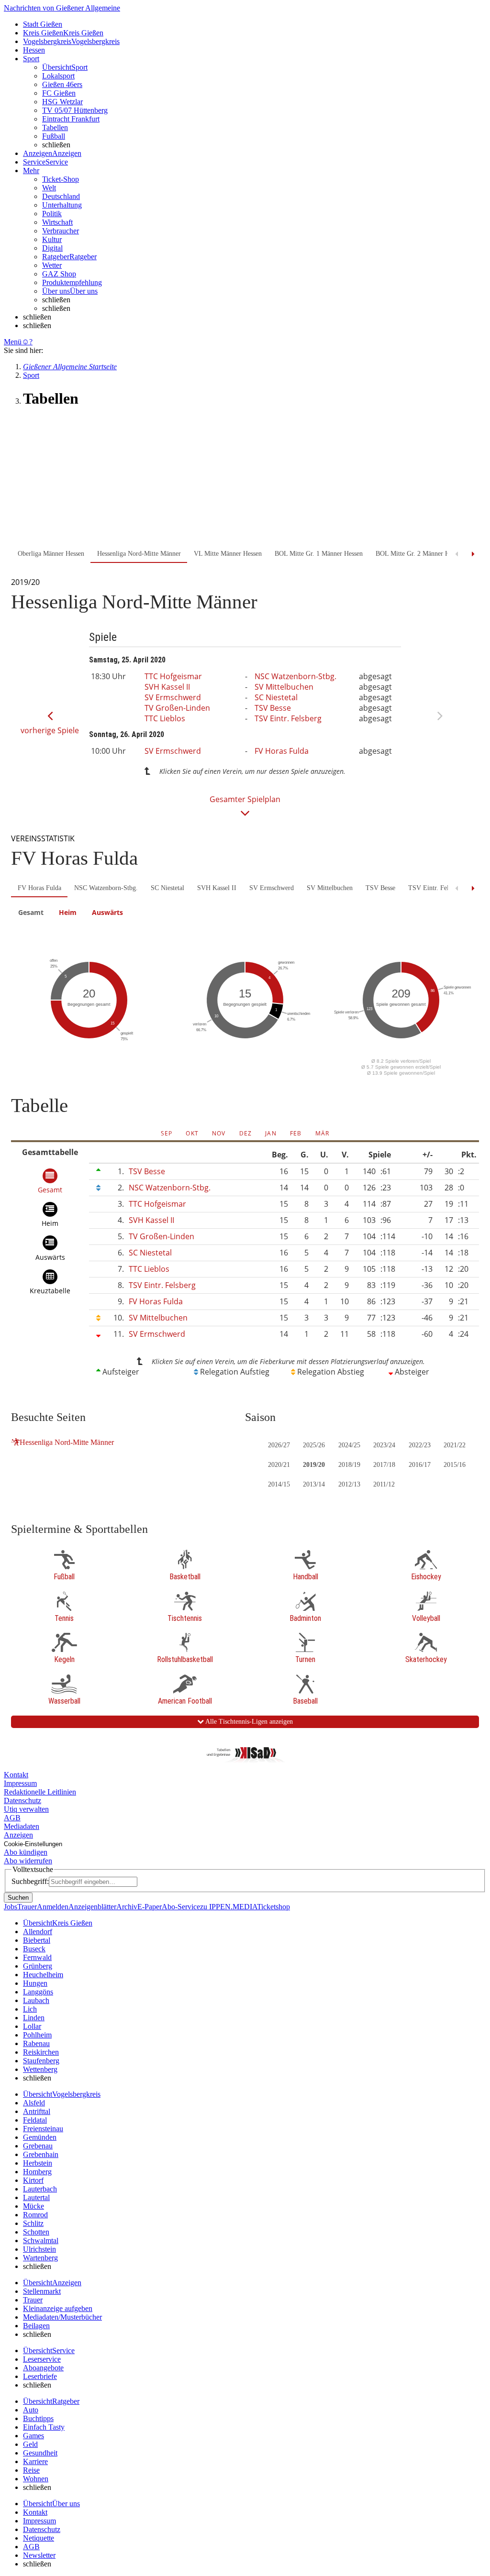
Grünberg (38, 1966)
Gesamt (31, 912)
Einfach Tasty (44, 2427)
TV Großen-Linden (177, 708)
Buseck (34, 1949)
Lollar (32, 2026)
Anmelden (53, 1907)
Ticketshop (273, 1907)
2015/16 (455, 1465)
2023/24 (384, 1445)
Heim (68, 912)
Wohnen (36, 2479)
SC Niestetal (276, 697)
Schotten (36, 2232)
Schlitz (33, 2223)
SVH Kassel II (167, 687)
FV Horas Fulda (282, 751)
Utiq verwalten (26, 1809)
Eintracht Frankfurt (71, 119)
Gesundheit (40, 2453)
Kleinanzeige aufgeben (58, 2308)
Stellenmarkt (42, 2291)
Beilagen (36, 2326)
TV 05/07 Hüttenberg (75, 110)
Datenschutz (22, 1800)
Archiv (127, 1907)
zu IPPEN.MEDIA (228, 1907)
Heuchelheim (43, 1975)
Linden (34, 2018)
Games (33, 2436)
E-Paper (150, 1907)
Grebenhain (41, 2154)
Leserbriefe (40, 2376)
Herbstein (38, 2163)
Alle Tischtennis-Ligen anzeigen (248, 1722)
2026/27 (279, 1445)
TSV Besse (273, 708)
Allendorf (38, 1932)
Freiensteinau (43, 2129)
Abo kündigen (26, 1852)
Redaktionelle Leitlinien (40, 1792)
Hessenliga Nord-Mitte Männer (67, 1442)
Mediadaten (22, 1826)
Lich (30, 2009)
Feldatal (35, 2120)
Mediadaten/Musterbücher (62, 2317)
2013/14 (314, 1484)
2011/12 (384, 1484)
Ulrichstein (39, 2249)
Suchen (18, 1898)
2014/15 (279, 1484)
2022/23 (420, 1445)
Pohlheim (37, 2035)
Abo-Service (181, 1907)
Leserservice (42, 2359)
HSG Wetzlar (62, 102)
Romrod (35, 2215)
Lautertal (36, 2197)
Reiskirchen (41, 2052)
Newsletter (39, 2555)
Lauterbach (40, 2189)
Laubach (36, 2000)
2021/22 (455, 1445)
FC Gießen (59, 93)
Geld (30, 2444)
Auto (31, 2410)
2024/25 (349, 1445)
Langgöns (38, 1992)
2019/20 (314, 1465)
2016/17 (420, 1465)
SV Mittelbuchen (284, 687)
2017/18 (384, 1465)
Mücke (33, 2206)
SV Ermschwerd (173, 697)
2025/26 (314, 1445)
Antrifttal (37, 2111)
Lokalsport (58, 76)
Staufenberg (41, 2061)
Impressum (20, 1783)
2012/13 (349, 1484)
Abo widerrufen (28, 1861)
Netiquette (39, 2538)
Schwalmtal (41, 2240)
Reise (31, 2470)
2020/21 (279, 1465)
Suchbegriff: (30, 1881)
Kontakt (16, 1775)
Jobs (11, 1907)
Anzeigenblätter (92, 1907)
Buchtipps (38, 2418)
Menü (13, 342)
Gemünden (40, 2137)
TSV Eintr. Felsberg (288, 718)
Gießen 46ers (62, 84)
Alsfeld (34, 2103)
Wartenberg (40, 2258)
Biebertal (37, 1940)
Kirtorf (33, 2180)
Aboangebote (43, 2368)
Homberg (37, 2172)
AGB (12, 1818)
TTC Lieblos (165, 718)
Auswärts (107, 912)
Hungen (35, 1983)
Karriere (35, 2461)
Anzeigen (18, 1835)
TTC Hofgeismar (173, 676)
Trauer (27, 1907)
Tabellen (55, 127)
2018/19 (349, 1465)
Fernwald (37, 1957)
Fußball (54, 136)
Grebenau (38, 2146)
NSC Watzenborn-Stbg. (295, 676)
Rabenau (36, 2043)
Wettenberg (40, 2069)
